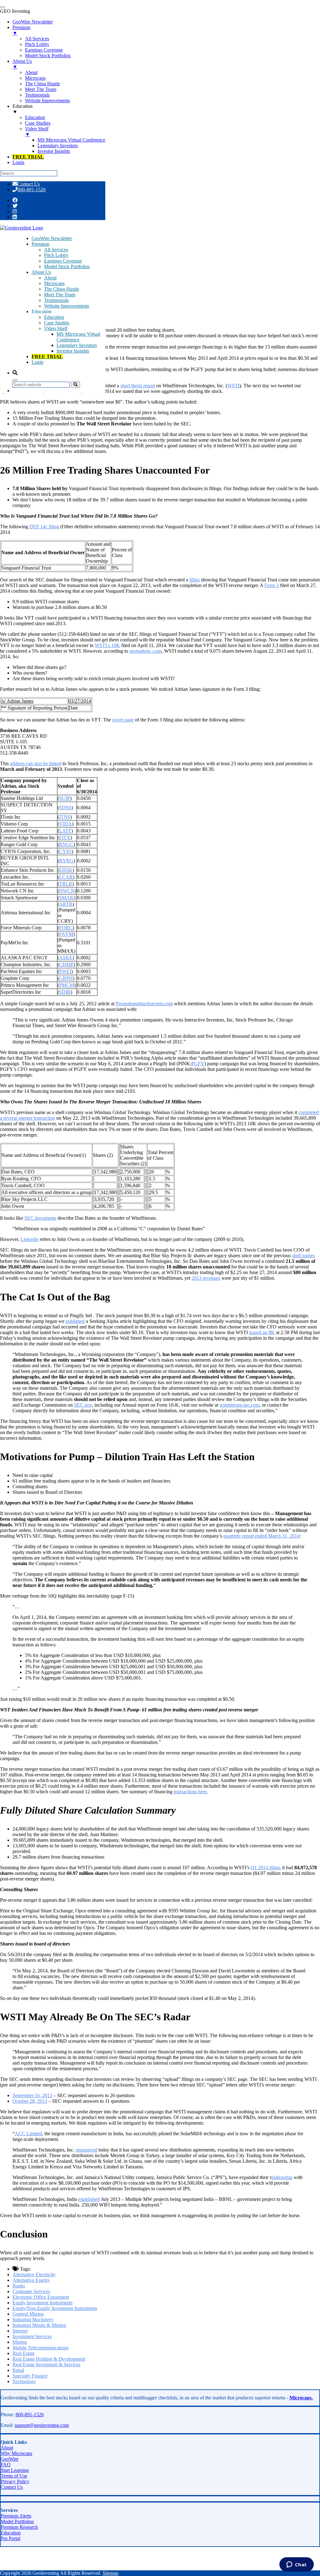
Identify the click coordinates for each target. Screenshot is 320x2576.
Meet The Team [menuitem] (41, 89)
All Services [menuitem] (37, 39)
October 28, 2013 (30, 2101)
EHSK (66, 870)
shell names (303, 1255)
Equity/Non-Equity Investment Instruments (55, 2308)
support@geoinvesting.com (42, 2425)
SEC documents (40, 1218)
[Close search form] (15, 380)
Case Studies (57, 323)
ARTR (66, 904)
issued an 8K (262, 1332)
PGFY (198, 1064)
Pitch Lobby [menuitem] (37, 44)
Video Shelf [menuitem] (37, 131)
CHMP (66, 964)
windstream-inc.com (239, 1405)
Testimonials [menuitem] (37, 95)
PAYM (66, 934)
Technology (24, 2381)
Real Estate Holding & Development (49, 2359)
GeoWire (10, 2459)
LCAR (66, 877)
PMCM (67, 985)
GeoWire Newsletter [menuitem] (33, 22)
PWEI (65, 971)
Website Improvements (67, 306)
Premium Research (19, 2527)
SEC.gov (83, 1405)
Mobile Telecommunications (40, 2348)
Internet (20, 2331)
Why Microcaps (16, 2453)
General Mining (28, 2314)
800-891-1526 (32, 190)
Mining (20, 2342)
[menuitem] (28, 157)
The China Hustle (62, 289)
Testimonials (56, 300)
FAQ (6, 2465)
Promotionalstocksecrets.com (144, 1004)
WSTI (233, 386)
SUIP (65, 798)
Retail (18, 2370)
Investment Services (32, 2336)
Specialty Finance (30, 2376)
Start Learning (15, 2470)
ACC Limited (28, 2134)
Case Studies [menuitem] (38, 123)
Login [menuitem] (18, 162)
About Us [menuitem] (22, 64)
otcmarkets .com (145, 651)
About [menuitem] (31, 72)
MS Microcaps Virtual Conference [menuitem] (71, 140)
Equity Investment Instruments (42, 2303)
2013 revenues (206, 1278)
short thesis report (138, 386)
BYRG (66, 861)
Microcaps (54, 283)
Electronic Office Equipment (41, 2297)
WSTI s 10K (107, 645)
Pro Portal (10, 2538)
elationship (282, 2177)
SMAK (66, 898)
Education (54, 317)
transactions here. (191, 1792)
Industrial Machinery (33, 2320)
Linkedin (30, 1239)
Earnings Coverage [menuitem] (44, 50)
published (75, 1321)
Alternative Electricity (34, 2275)
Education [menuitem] (22, 109)
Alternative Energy (31, 2280)
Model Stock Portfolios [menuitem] (48, 55)
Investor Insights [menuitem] (54, 151)
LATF (65, 831)
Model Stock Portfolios (67, 266)
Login (37, 362)
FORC (66, 928)
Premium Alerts (16, 2516)
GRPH (66, 978)
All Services (56, 250)
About (50, 278)
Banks (19, 2286)
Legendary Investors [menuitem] (58, 146)
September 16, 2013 (32, 2095)
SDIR (65, 992)
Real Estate (24, 2353)
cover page (123, 720)
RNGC (66, 844)
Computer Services (31, 2291)
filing (195, 580)
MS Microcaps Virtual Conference (78, 337)
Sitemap (110, 2573)
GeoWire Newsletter (52, 238)
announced (86, 2150)
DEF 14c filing (44, 527)
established (89, 2199)
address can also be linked (36, 763)
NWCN (67, 891)
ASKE (66, 958)
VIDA (65, 824)
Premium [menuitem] (21, 30)
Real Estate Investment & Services (46, 2365)
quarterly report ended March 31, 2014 (262, 1536)
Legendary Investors (77, 345)
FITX (65, 838)
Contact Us (29, 184)
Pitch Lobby (56, 255)
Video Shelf (56, 328)
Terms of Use (14, 2476)
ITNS (65, 817)
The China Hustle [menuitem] (42, 84)
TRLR (66, 884)
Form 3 (272, 585)
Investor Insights (73, 351)
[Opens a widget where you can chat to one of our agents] (296, 2565)
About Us (41, 272)
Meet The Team (60, 295)
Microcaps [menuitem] (35, 78)
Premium (40, 244)
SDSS (65, 808)
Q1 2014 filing (265, 1868)
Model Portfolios (17, 2521)
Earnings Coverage (63, 261)
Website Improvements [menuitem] (47, 100)
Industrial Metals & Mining (39, 2325)
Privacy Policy (15, 2481)
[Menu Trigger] (2, 7)
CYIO (65, 851)
